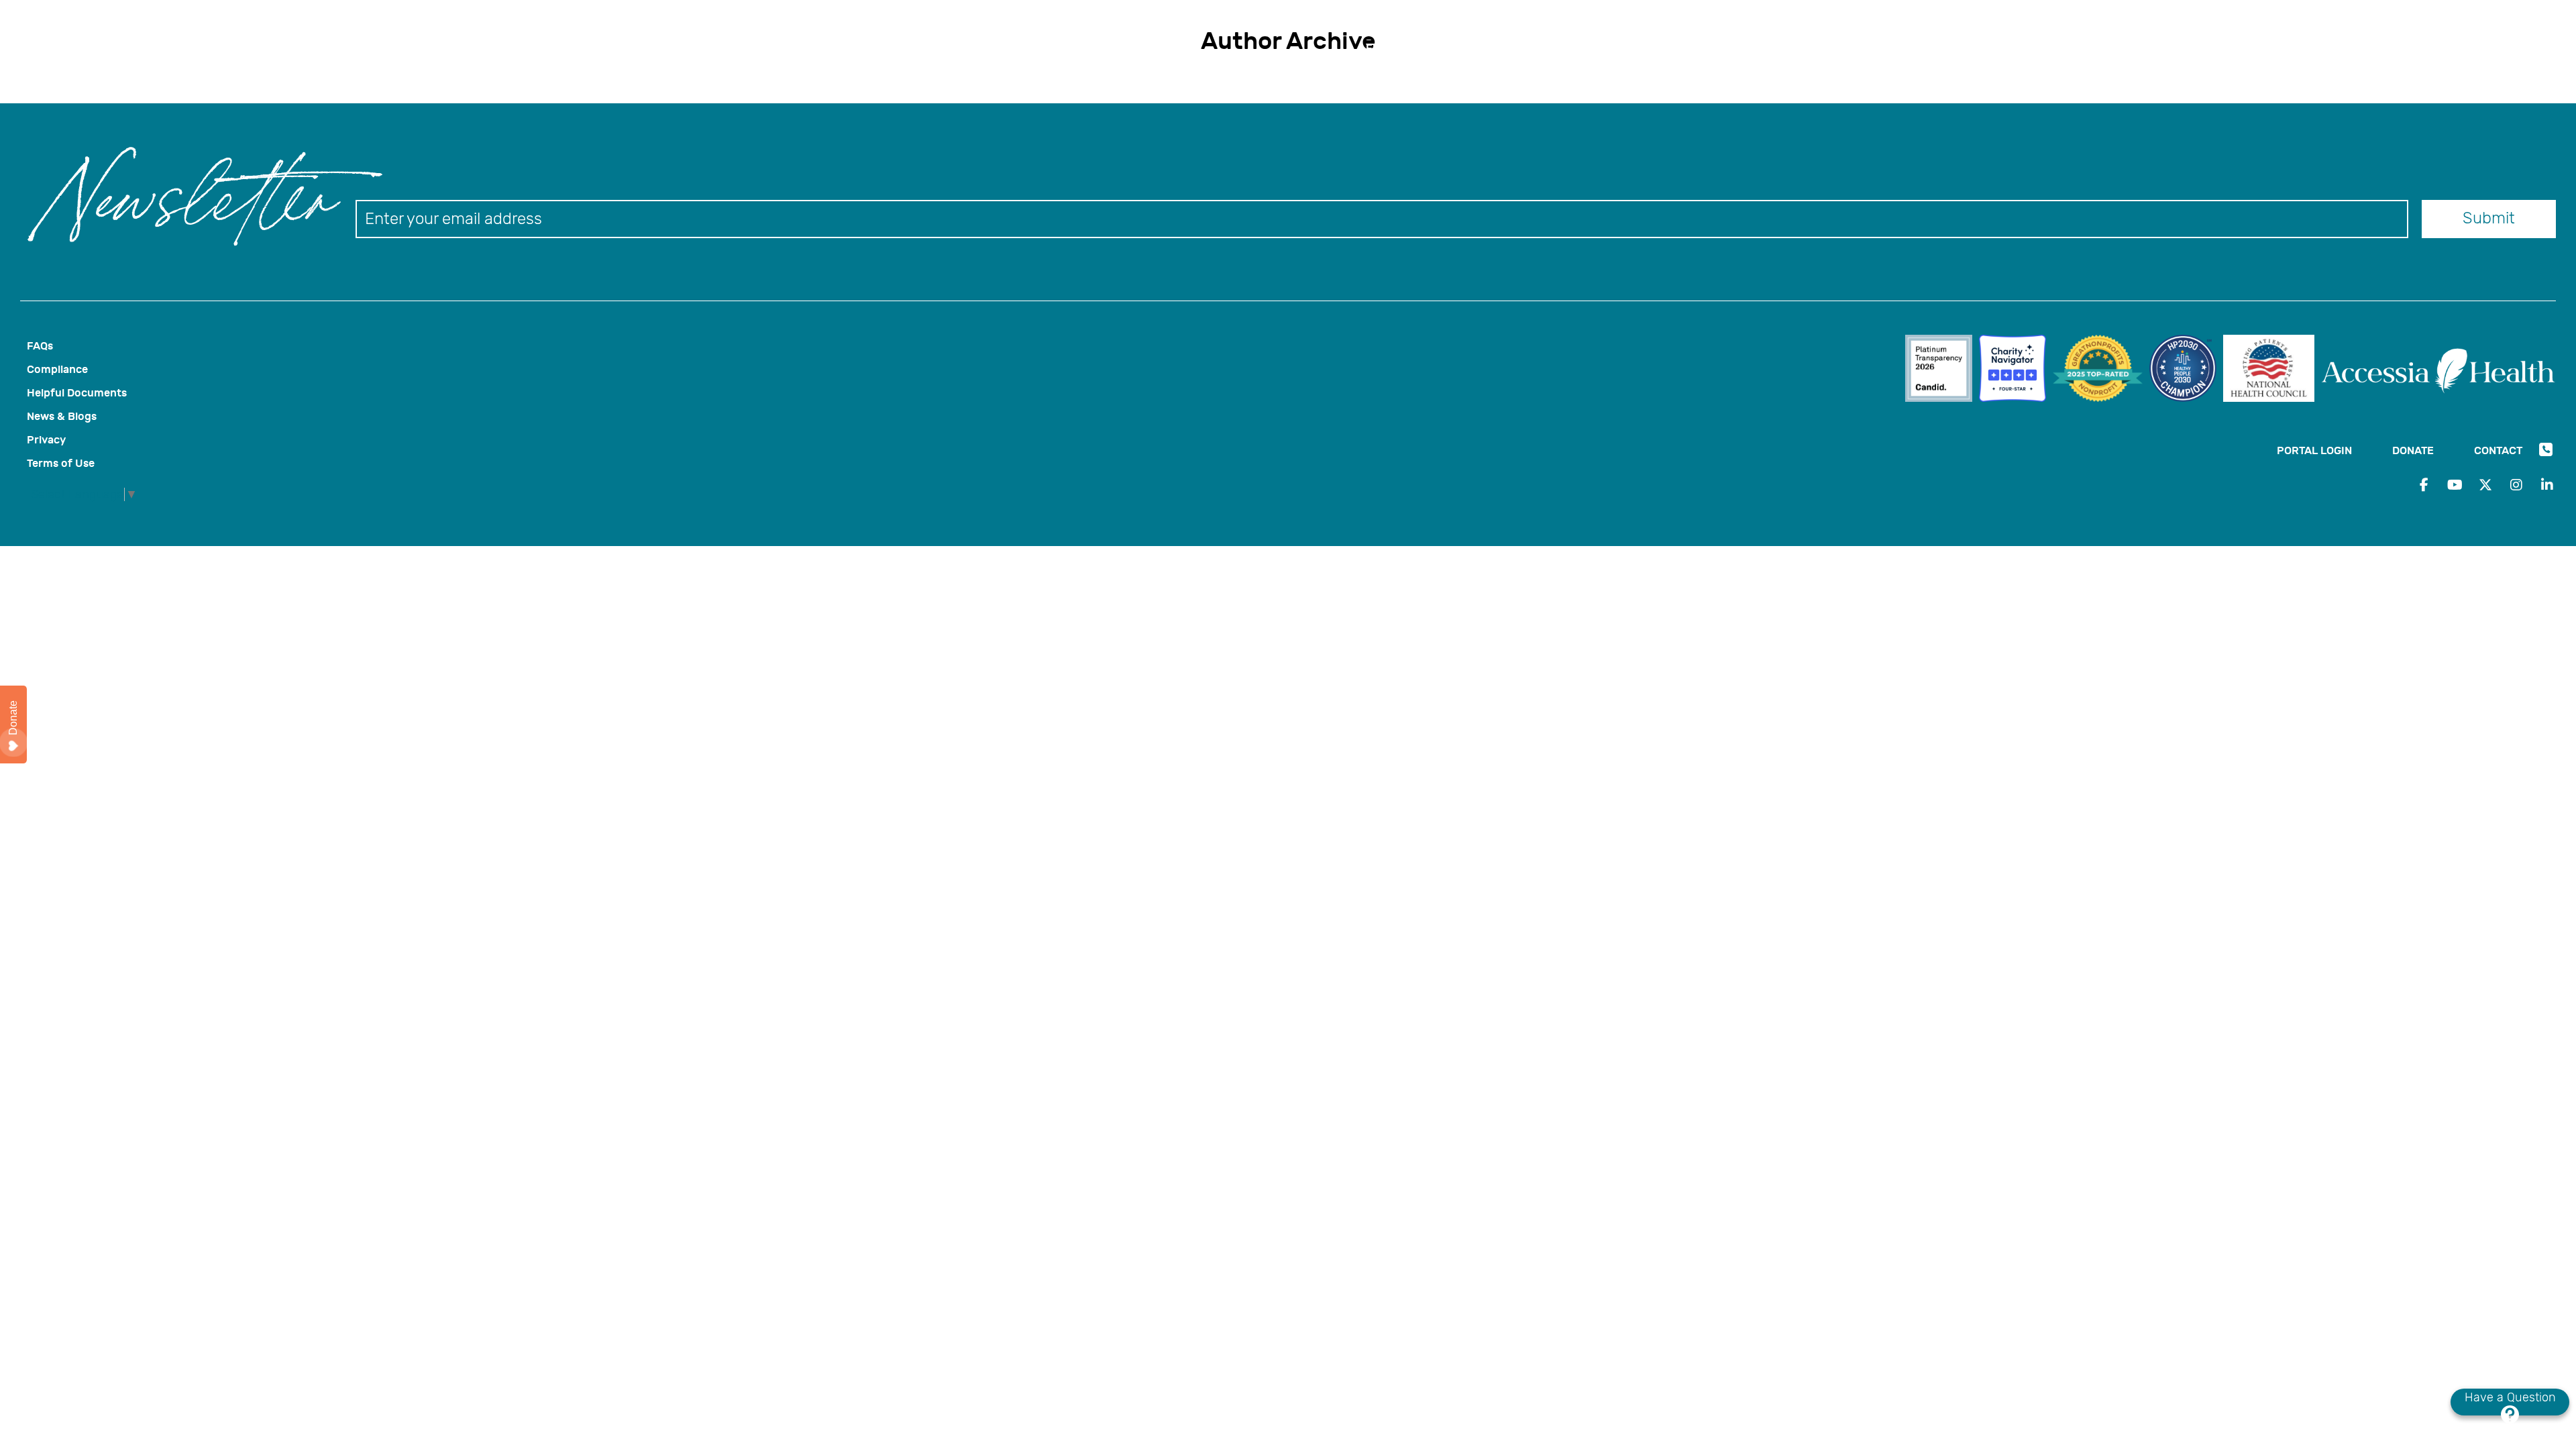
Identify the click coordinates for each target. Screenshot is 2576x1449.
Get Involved (1683, 48)
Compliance (57, 369)
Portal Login (1488, 24)
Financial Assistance (1421, 48)
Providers (1601, 48)
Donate (1587, 24)
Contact (1672, 24)
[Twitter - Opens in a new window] (2485, 485)
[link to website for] (1942, 370)
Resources (1526, 48)
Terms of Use (61, 463)
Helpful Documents (77, 393)
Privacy (46, 440)
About (1755, 48)
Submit (2489, 218)
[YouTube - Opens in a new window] (2455, 485)
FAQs (40, 346)
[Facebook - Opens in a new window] (2424, 485)
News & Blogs (62, 416)
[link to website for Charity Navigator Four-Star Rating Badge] (2016, 370)
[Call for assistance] (1719, 26)
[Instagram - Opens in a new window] (2516, 485)
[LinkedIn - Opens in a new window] (2547, 485)
